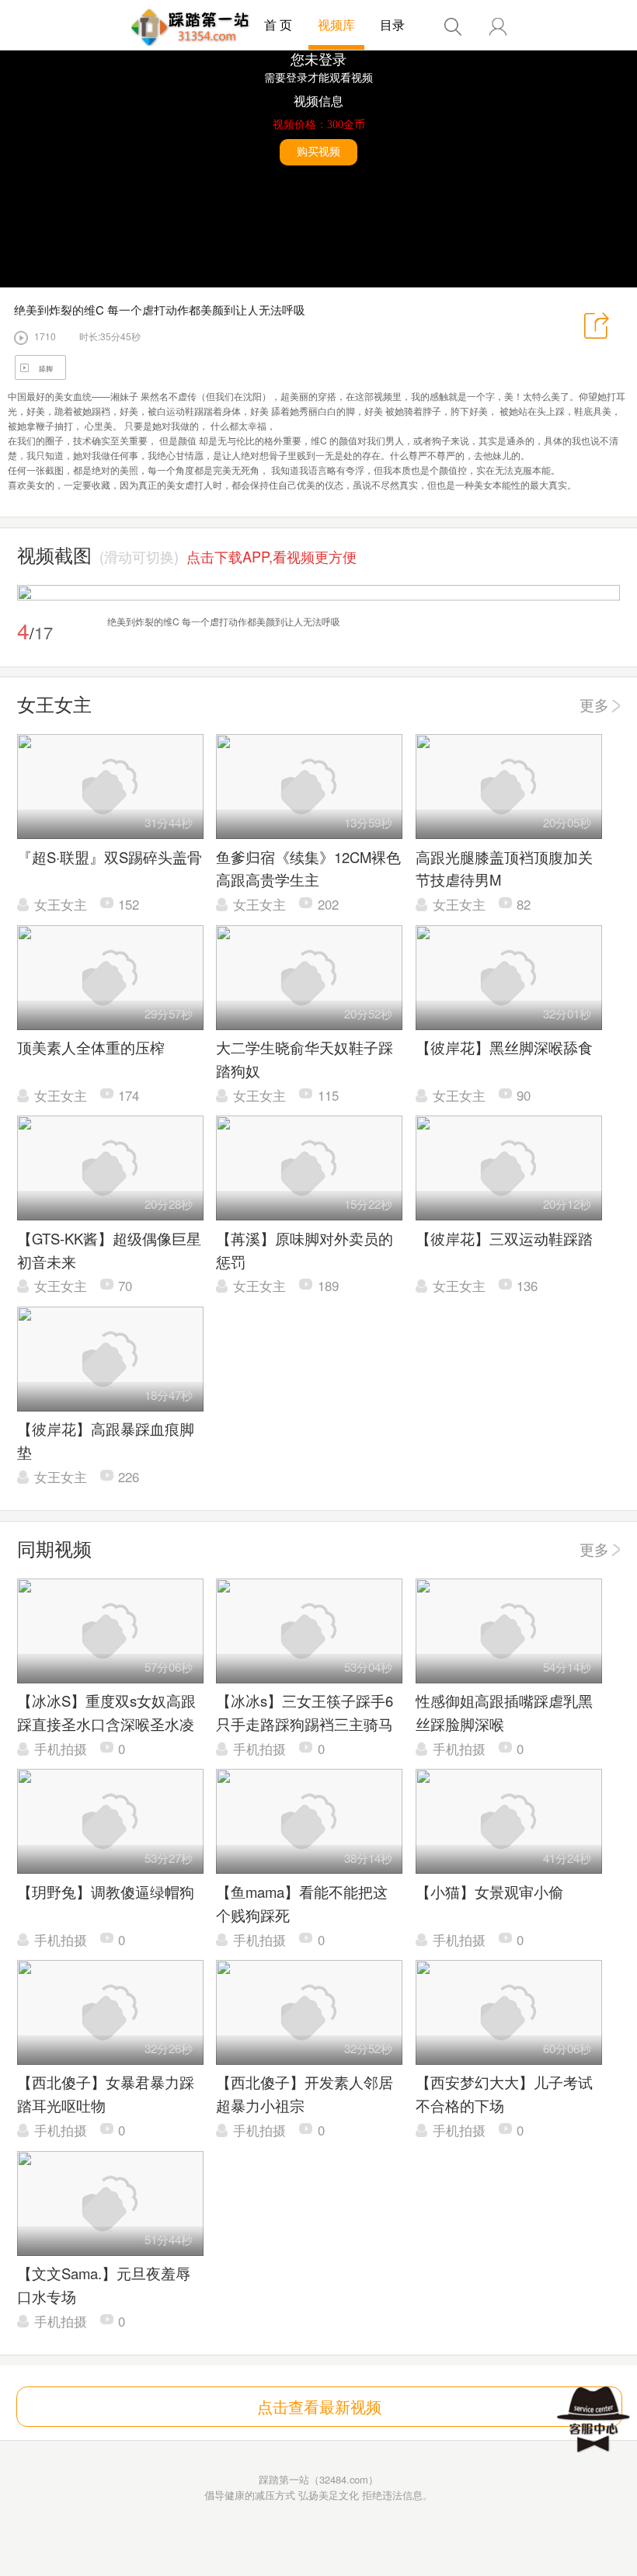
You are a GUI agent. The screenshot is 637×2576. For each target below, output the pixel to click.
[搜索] (453, 27)
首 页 (278, 24)
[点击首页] (190, 27)
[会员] (498, 27)
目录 (392, 24)
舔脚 (46, 369)
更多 (594, 705)
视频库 (336, 24)
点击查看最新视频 (319, 2406)
